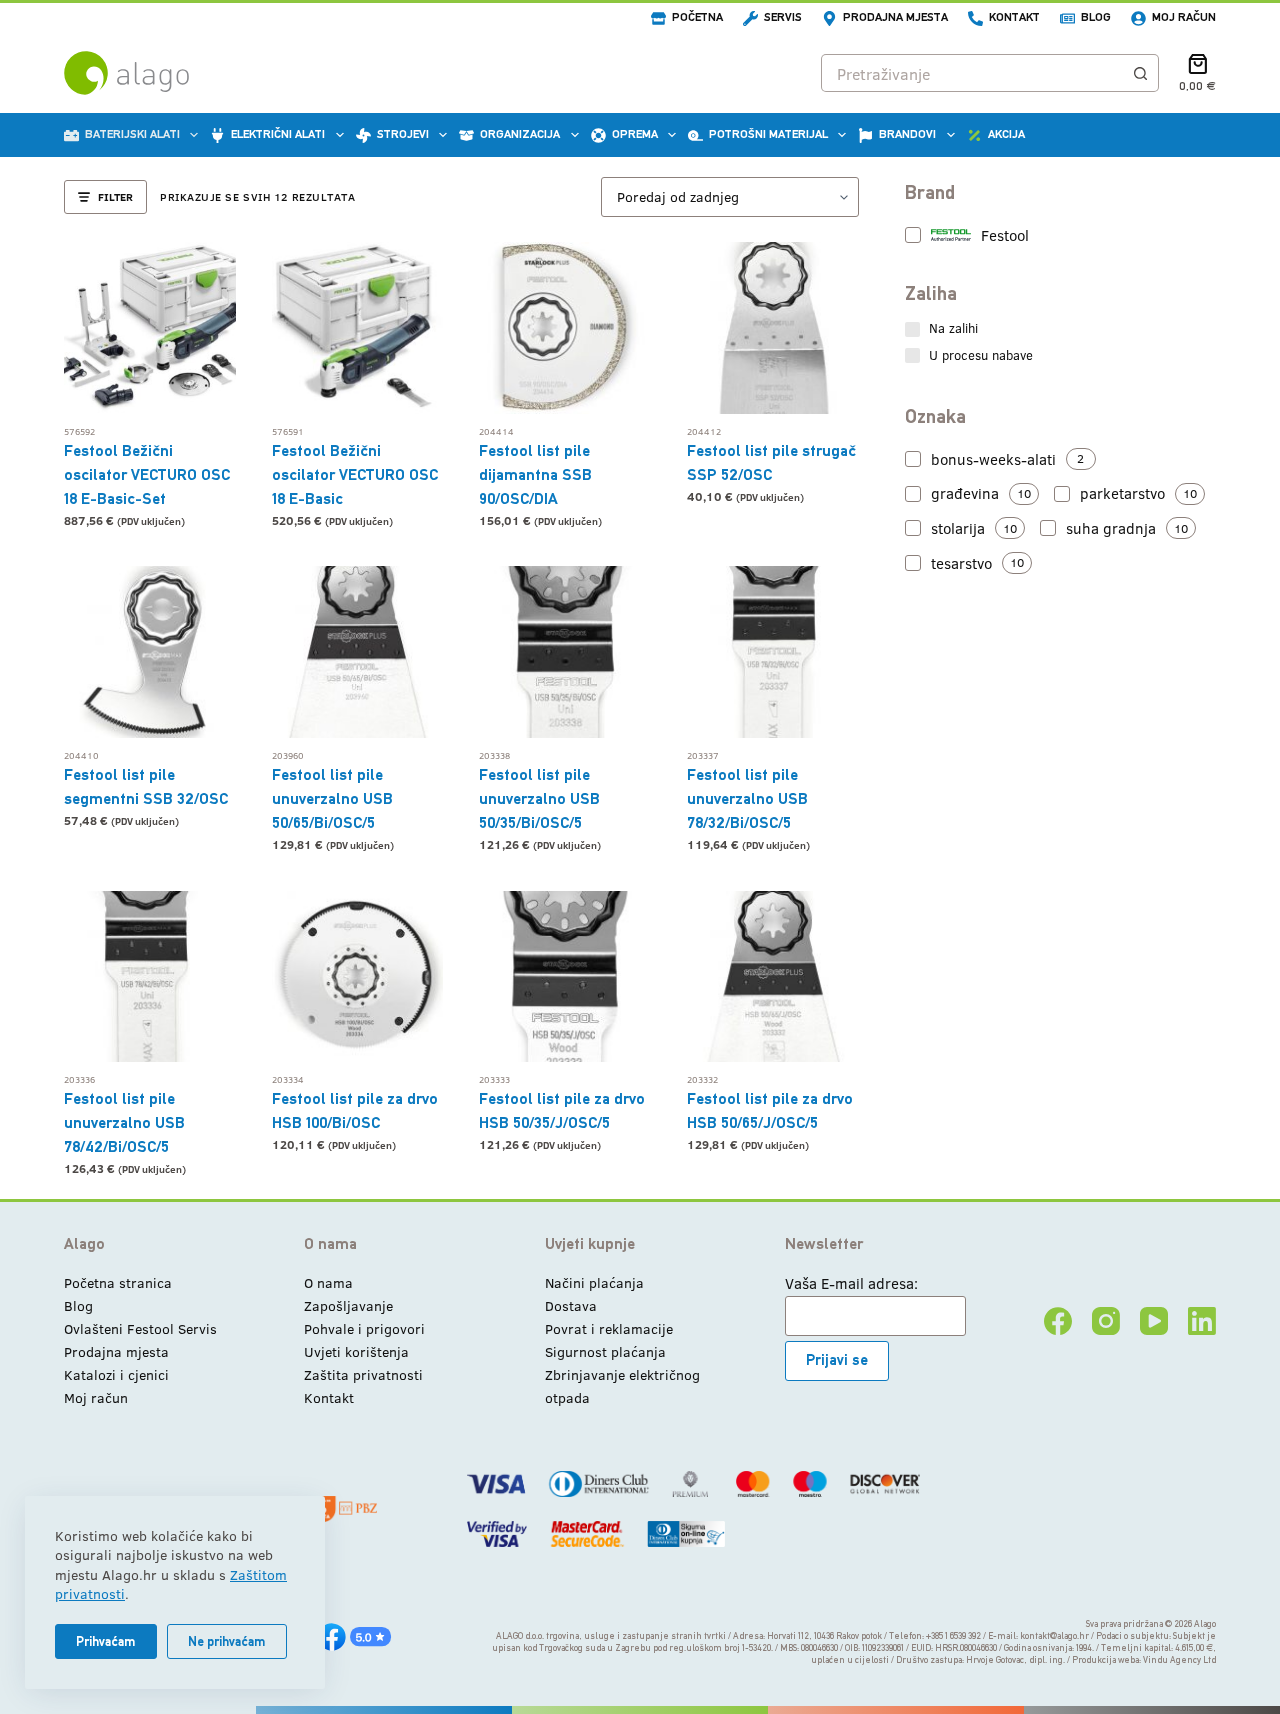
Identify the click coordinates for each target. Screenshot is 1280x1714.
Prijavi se (837, 1359)
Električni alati (278, 134)
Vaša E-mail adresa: (851, 1283)
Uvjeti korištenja (356, 1351)
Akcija (1006, 134)
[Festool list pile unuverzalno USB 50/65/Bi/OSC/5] (358, 652)
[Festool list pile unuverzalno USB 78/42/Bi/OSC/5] (150, 977)
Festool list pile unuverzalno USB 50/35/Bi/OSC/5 (539, 798)
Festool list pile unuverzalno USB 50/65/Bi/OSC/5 (332, 798)
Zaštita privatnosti (363, 1374)
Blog (1096, 17)
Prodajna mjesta (895, 17)
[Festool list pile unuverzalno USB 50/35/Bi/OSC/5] (565, 652)
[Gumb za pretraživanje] (1140, 73)
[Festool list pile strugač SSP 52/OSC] (773, 328)
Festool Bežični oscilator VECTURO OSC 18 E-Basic (355, 474)
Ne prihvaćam (227, 1641)
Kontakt (1014, 17)
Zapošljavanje (348, 1305)
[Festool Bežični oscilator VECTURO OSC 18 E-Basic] (358, 328)
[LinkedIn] (1202, 1321)
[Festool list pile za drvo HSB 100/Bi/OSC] (358, 977)
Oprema (635, 134)
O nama (328, 1282)
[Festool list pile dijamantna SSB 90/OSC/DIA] (565, 328)
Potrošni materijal (768, 134)
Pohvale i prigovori (364, 1328)
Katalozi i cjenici (116, 1374)
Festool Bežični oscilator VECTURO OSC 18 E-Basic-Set (147, 474)
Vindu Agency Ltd (1179, 1660)
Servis (783, 17)
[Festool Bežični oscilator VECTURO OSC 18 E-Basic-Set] (150, 328)
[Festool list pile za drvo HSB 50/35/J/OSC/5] (565, 977)
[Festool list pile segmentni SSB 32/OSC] (150, 652)
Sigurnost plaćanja (605, 1351)
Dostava (571, 1305)
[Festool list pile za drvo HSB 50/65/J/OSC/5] (773, 977)
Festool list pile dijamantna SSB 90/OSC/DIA (535, 474)
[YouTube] (1154, 1321)
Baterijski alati (132, 134)
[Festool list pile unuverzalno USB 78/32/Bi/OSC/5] (773, 652)
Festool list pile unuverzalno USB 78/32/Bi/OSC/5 (747, 798)
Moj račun (1184, 17)
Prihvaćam (106, 1641)
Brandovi (907, 134)
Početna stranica (118, 1282)
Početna (697, 17)
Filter (115, 196)
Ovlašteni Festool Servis (140, 1328)
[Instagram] (1106, 1321)
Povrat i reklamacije (609, 1328)
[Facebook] (1058, 1321)
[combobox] (972, 73)
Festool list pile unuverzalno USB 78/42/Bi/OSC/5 (124, 1122)
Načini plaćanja (594, 1282)
